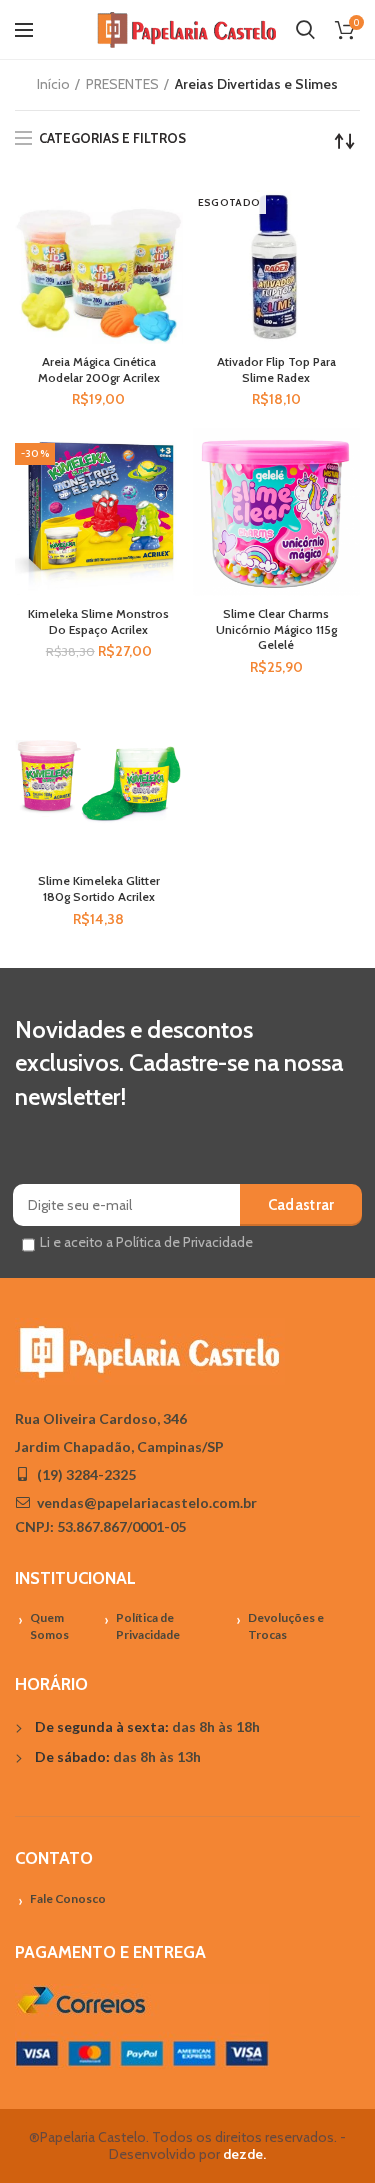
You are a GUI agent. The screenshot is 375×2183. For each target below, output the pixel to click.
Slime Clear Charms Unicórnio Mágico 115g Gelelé (276, 629)
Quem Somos (49, 1626)
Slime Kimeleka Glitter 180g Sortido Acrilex (99, 888)
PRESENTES (122, 84)
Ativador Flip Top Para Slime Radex (276, 369)
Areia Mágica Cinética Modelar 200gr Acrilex (99, 369)
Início (53, 84)
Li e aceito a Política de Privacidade (146, 1242)
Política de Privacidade (148, 1626)
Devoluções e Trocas (286, 1626)
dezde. (244, 2154)
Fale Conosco (68, 1898)
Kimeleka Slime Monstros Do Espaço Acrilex (98, 621)
